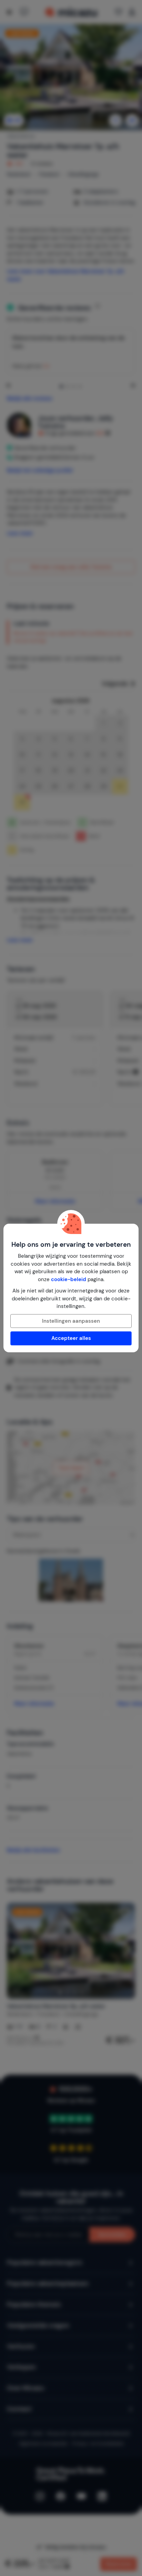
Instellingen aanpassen (71, 1321)
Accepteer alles (71, 1338)
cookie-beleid (69, 1279)
